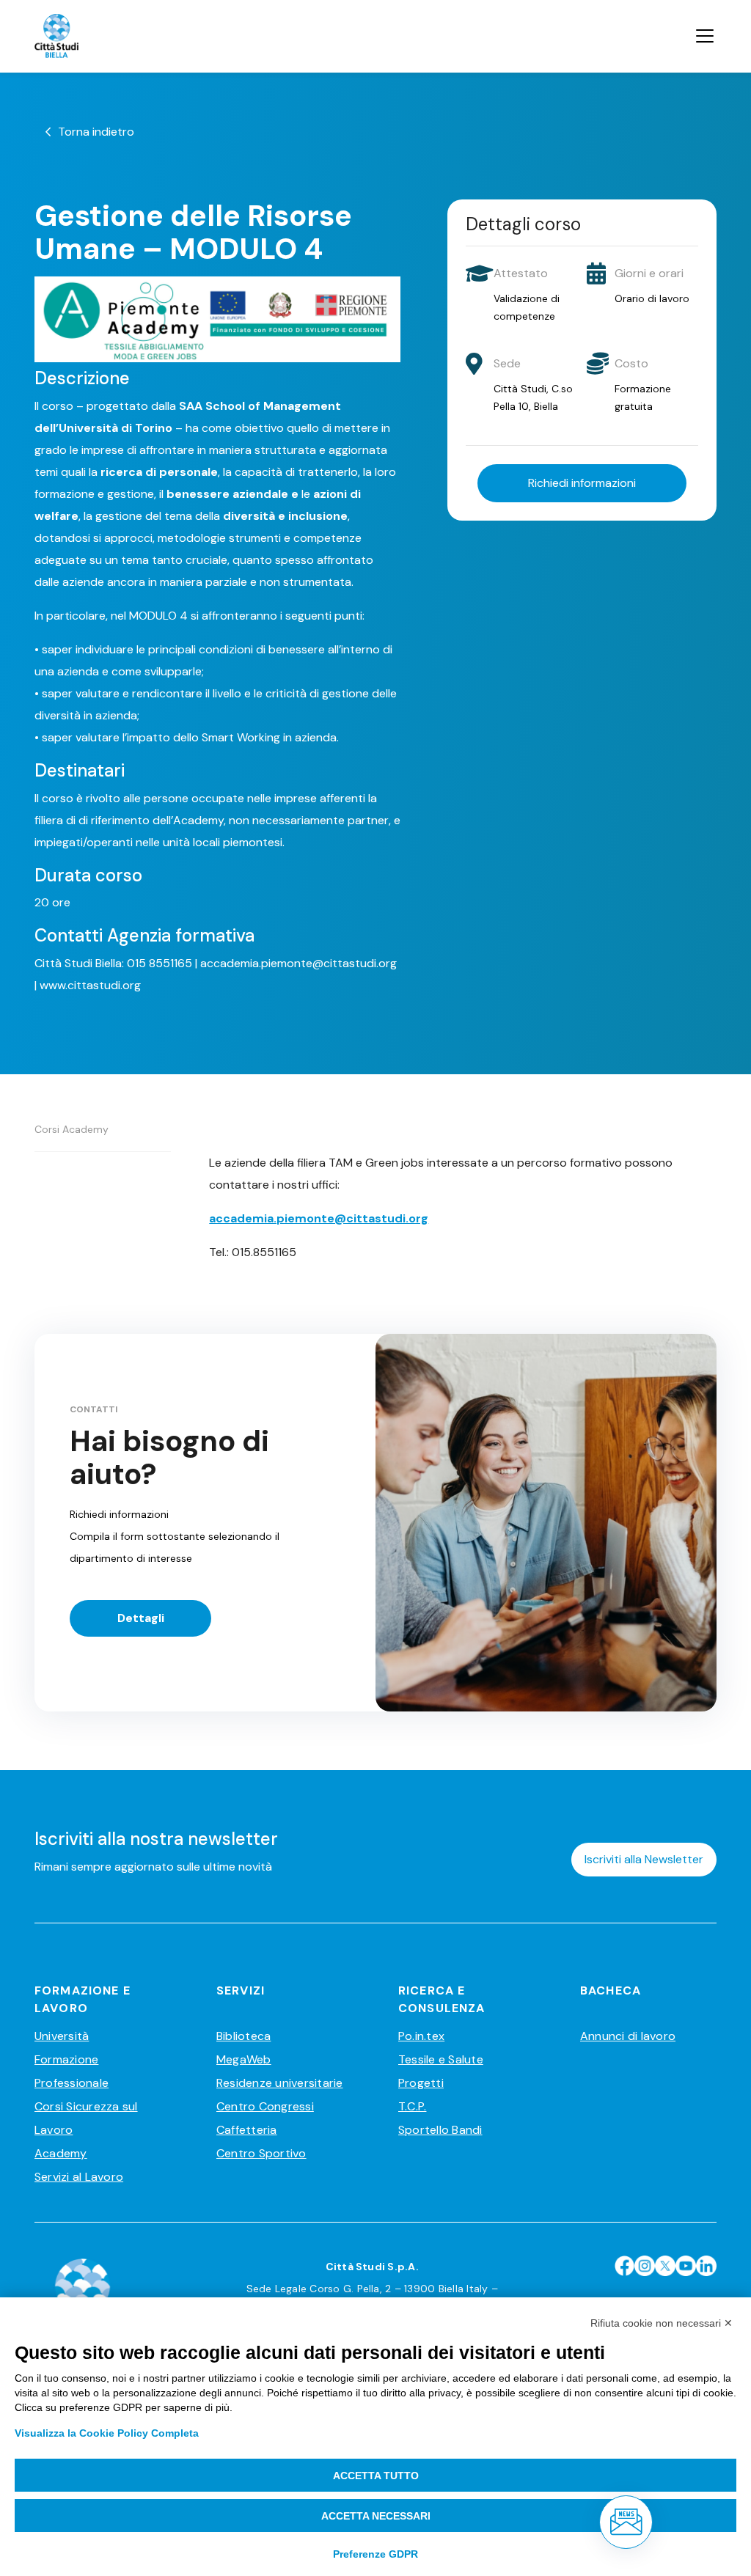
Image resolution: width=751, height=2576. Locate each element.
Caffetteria (247, 2130)
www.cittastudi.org (90, 985)
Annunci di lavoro (628, 2036)
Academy (61, 2153)
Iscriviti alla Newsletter (644, 1859)
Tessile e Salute (441, 2059)
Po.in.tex (421, 2036)
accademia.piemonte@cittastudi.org (319, 1218)
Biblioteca (243, 2036)
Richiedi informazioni (582, 483)
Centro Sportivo (261, 2153)
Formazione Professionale (72, 2071)
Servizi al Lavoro (79, 2177)
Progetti (421, 2083)
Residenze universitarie (280, 2083)
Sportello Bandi (440, 2130)
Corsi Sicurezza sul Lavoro (86, 2118)
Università (62, 2036)
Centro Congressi (265, 2106)
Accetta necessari (376, 2516)
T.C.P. (412, 2106)
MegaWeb (244, 2059)
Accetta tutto (376, 2476)
